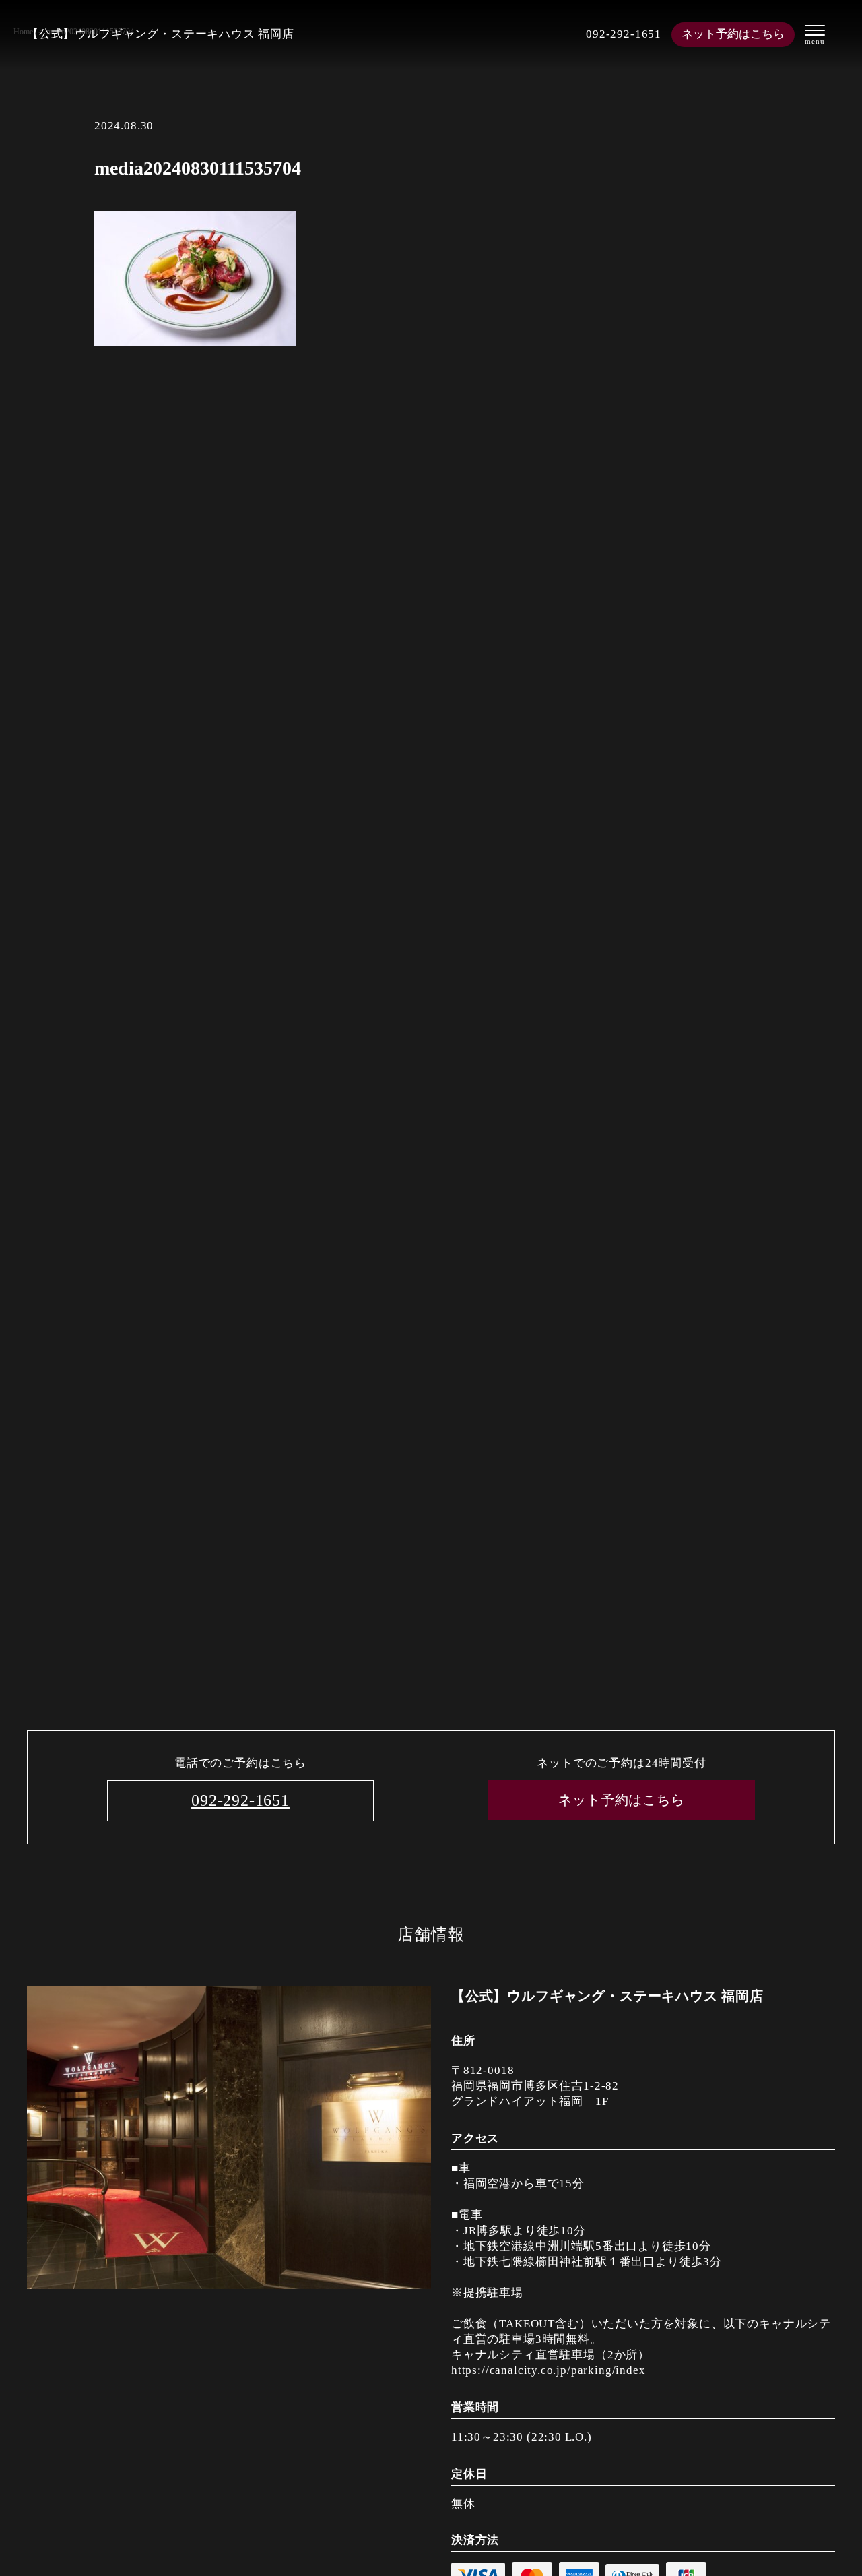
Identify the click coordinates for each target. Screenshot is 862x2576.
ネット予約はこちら (733, 34)
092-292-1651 (624, 34)
